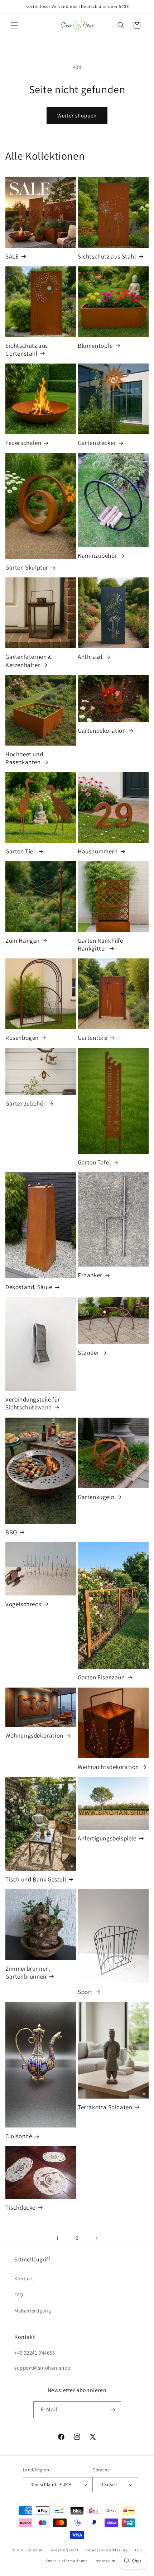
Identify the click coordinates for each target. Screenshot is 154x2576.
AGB (138, 2550)
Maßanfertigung (33, 2311)
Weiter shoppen (77, 116)
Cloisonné (19, 2136)
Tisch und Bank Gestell (36, 1879)
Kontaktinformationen (67, 2561)
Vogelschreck (23, 1604)
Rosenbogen (22, 1038)
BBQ (11, 1532)
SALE (12, 256)
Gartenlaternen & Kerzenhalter (29, 661)
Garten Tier (21, 851)
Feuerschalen (23, 443)
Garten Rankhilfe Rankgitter (100, 944)
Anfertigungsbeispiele (107, 1838)
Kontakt (24, 2279)
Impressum (105, 2561)
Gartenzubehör (26, 1103)
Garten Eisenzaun (101, 1677)
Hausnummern (98, 851)
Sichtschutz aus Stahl (107, 256)
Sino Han (35, 2550)
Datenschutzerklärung (106, 2550)
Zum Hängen (23, 941)
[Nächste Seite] (96, 2238)
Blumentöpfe (95, 346)
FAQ (19, 2295)
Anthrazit (90, 657)
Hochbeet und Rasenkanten (24, 758)
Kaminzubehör (97, 556)
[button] (14, 25)
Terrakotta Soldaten (105, 2107)
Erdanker (90, 1275)
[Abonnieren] (113, 2410)
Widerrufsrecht (65, 2550)
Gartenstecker (97, 443)
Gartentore (93, 1038)
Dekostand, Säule (29, 1287)
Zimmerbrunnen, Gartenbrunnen (28, 1973)
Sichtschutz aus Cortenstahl (27, 350)
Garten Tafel (94, 1162)
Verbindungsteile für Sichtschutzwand (33, 1403)
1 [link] (58, 2238)
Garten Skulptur (27, 567)
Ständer (88, 1353)
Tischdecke (20, 2207)
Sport (85, 1992)
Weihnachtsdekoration (108, 1767)
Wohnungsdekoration (34, 1735)
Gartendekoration (102, 731)
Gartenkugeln (96, 1497)
